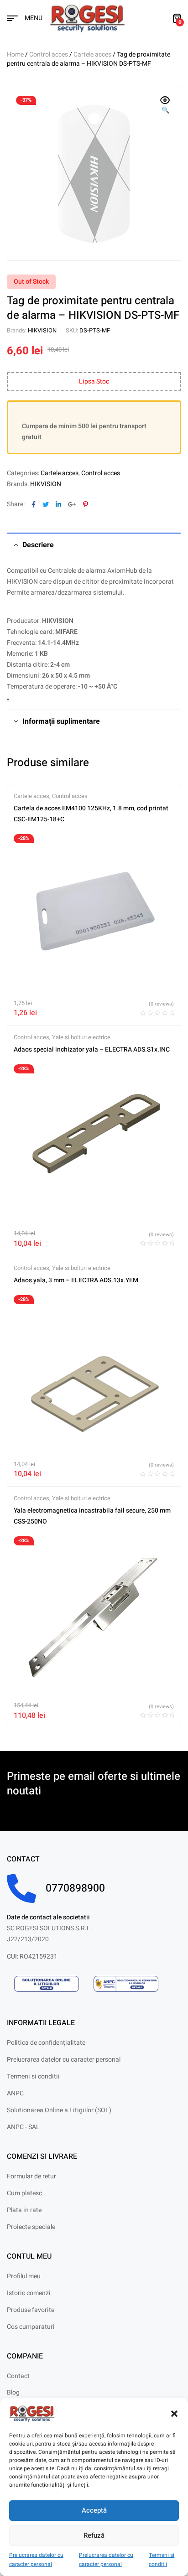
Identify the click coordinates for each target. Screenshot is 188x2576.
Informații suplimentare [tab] (61, 721)
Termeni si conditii (162, 2560)
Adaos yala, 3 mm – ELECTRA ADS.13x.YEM (76, 1280)
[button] (174, 2414)
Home (15, 54)
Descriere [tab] (38, 545)
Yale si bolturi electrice (81, 1037)
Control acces (49, 54)
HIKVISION (42, 330)
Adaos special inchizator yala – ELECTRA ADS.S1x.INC (92, 1050)
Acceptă (94, 2510)
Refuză (94, 2535)
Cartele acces (92, 54)
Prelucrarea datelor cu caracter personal (36, 2560)
